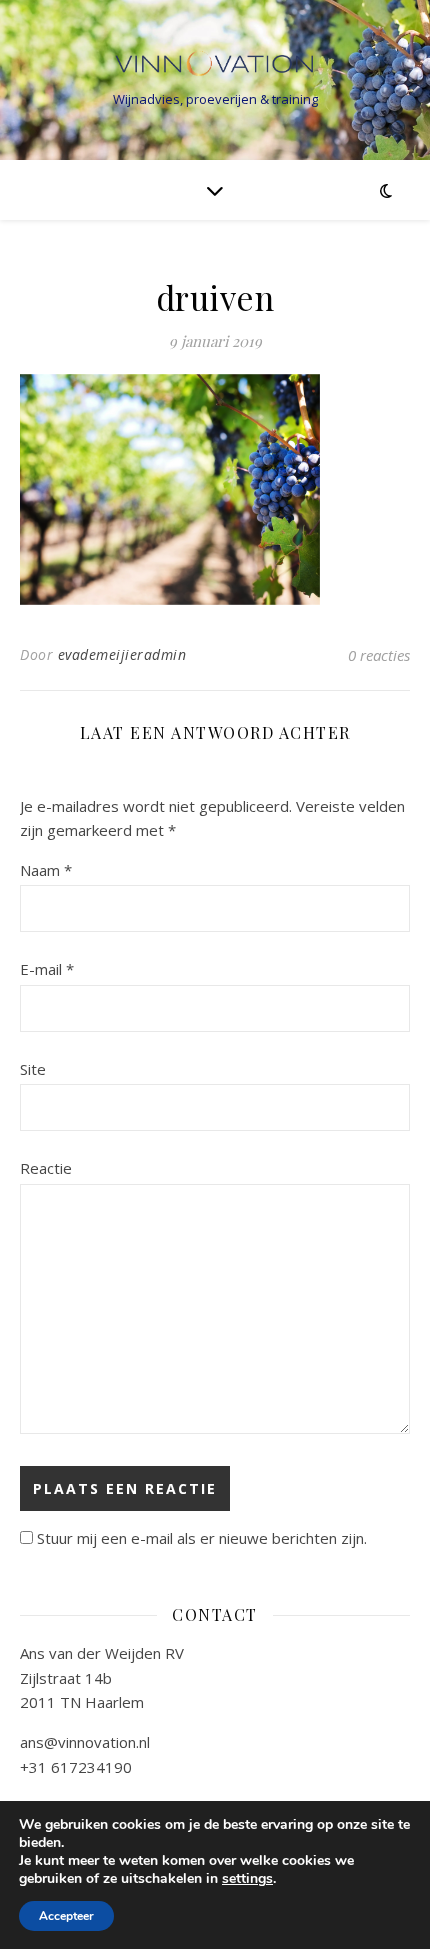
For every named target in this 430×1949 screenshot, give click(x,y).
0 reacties (379, 655)
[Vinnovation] (215, 63)
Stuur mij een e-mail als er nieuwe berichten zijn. (202, 1538)
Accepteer (66, 1916)
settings (247, 1879)
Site (33, 1069)
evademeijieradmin (122, 654)
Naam (46, 870)
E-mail (47, 969)
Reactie (46, 1168)
